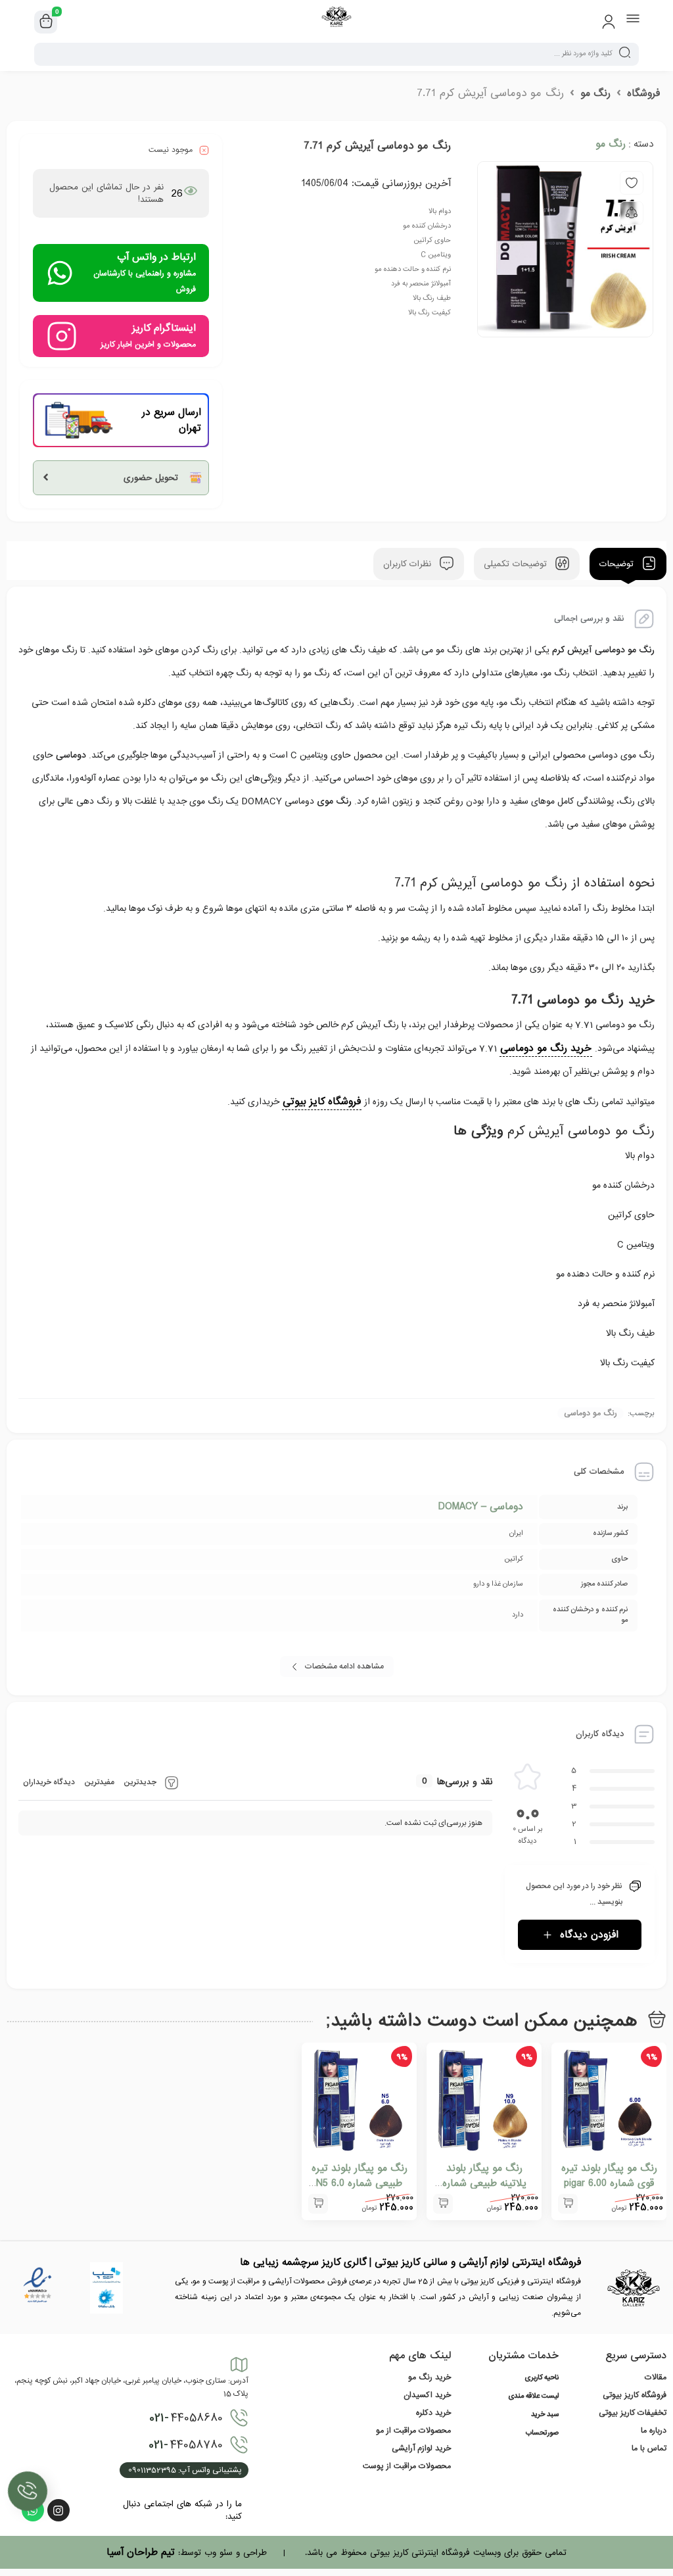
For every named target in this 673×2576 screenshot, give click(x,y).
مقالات (656, 2377)
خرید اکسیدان (427, 2395)
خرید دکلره (433, 2413)
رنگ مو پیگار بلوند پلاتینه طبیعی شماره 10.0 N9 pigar (484, 2183)
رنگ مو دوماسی (591, 1413)
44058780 (186, 2445)
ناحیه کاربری (542, 2378)
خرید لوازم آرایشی (421, 2448)
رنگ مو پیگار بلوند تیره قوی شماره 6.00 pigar (609, 2176)
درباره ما (654, 2431)
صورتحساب (542, 2433)
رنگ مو (595, 93)
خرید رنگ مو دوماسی (546, 1048)
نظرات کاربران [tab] (409, 564)
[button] (568, 2204)
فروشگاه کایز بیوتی (322, 1102)
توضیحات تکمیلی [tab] (517, 564)
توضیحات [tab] (618, 564)
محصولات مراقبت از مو (413, 2431)
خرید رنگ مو (429, 2377)
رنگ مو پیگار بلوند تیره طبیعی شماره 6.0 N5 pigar (360, 2183)
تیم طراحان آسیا (141, 2552)
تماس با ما (649, 2448)
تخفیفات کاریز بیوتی (633, 2413)
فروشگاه (643, 93)
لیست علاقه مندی (533, 2396)
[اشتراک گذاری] (632, 213)
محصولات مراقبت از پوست (407, 2466)
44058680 (186, 2418)
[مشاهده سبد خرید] (46, 22)
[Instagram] (58, 2510)
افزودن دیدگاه (589, 1935)
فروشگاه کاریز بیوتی (635, 2395)
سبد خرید (545, 2415)
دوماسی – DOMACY (481, 1507)
